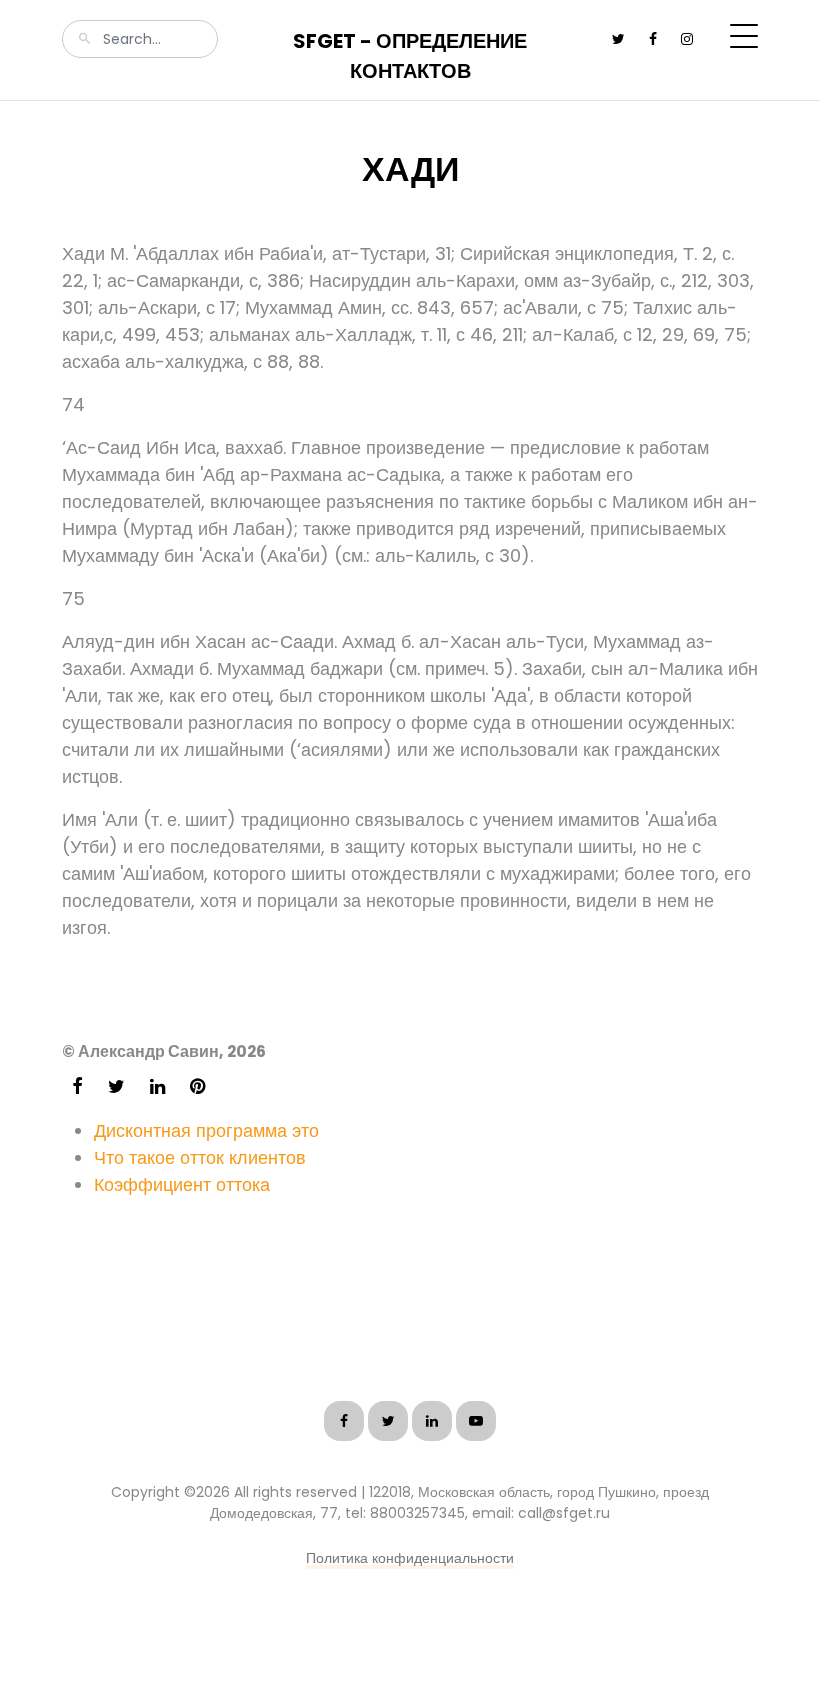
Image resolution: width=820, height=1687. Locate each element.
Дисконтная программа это (206, 1130)
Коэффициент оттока (182, 1184)
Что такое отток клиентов (200, 1157)
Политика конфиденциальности (410, 1558)
